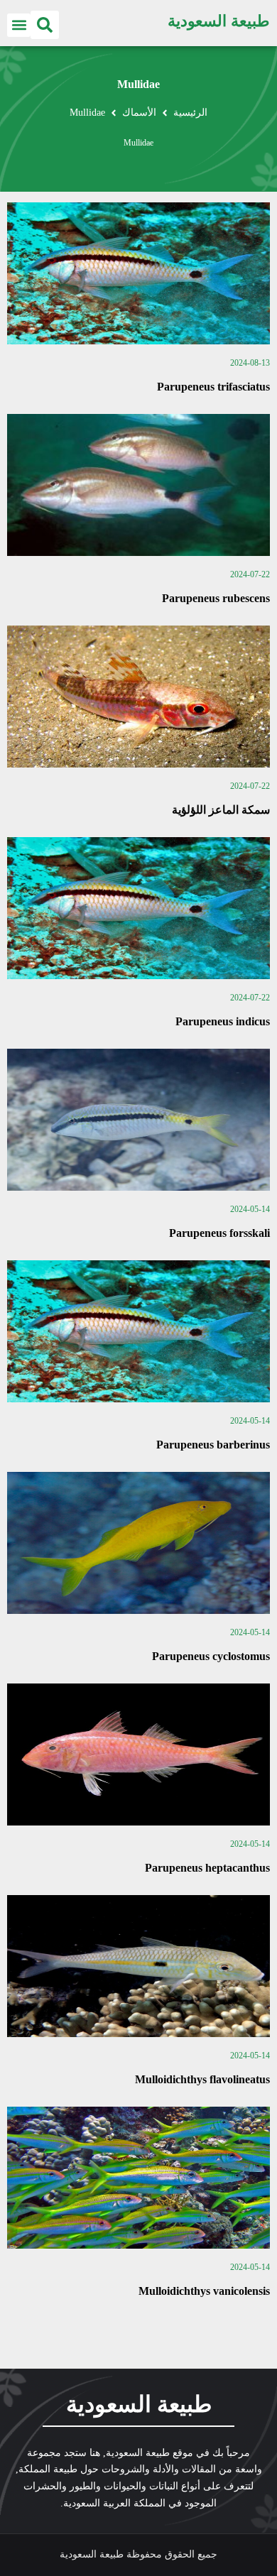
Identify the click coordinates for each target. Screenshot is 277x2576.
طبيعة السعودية (219, 21)
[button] (45, 25)
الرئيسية (190, 113)
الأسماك (139, 113)
